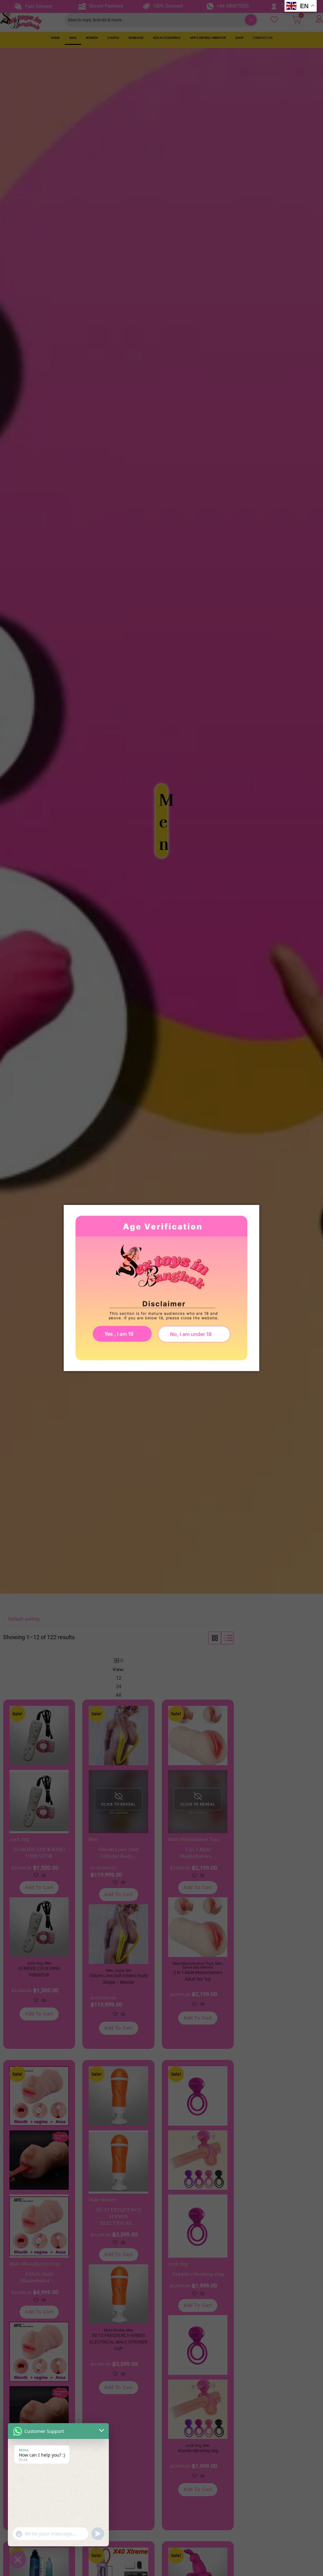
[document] (161, 1288)
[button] (194, 1334)
